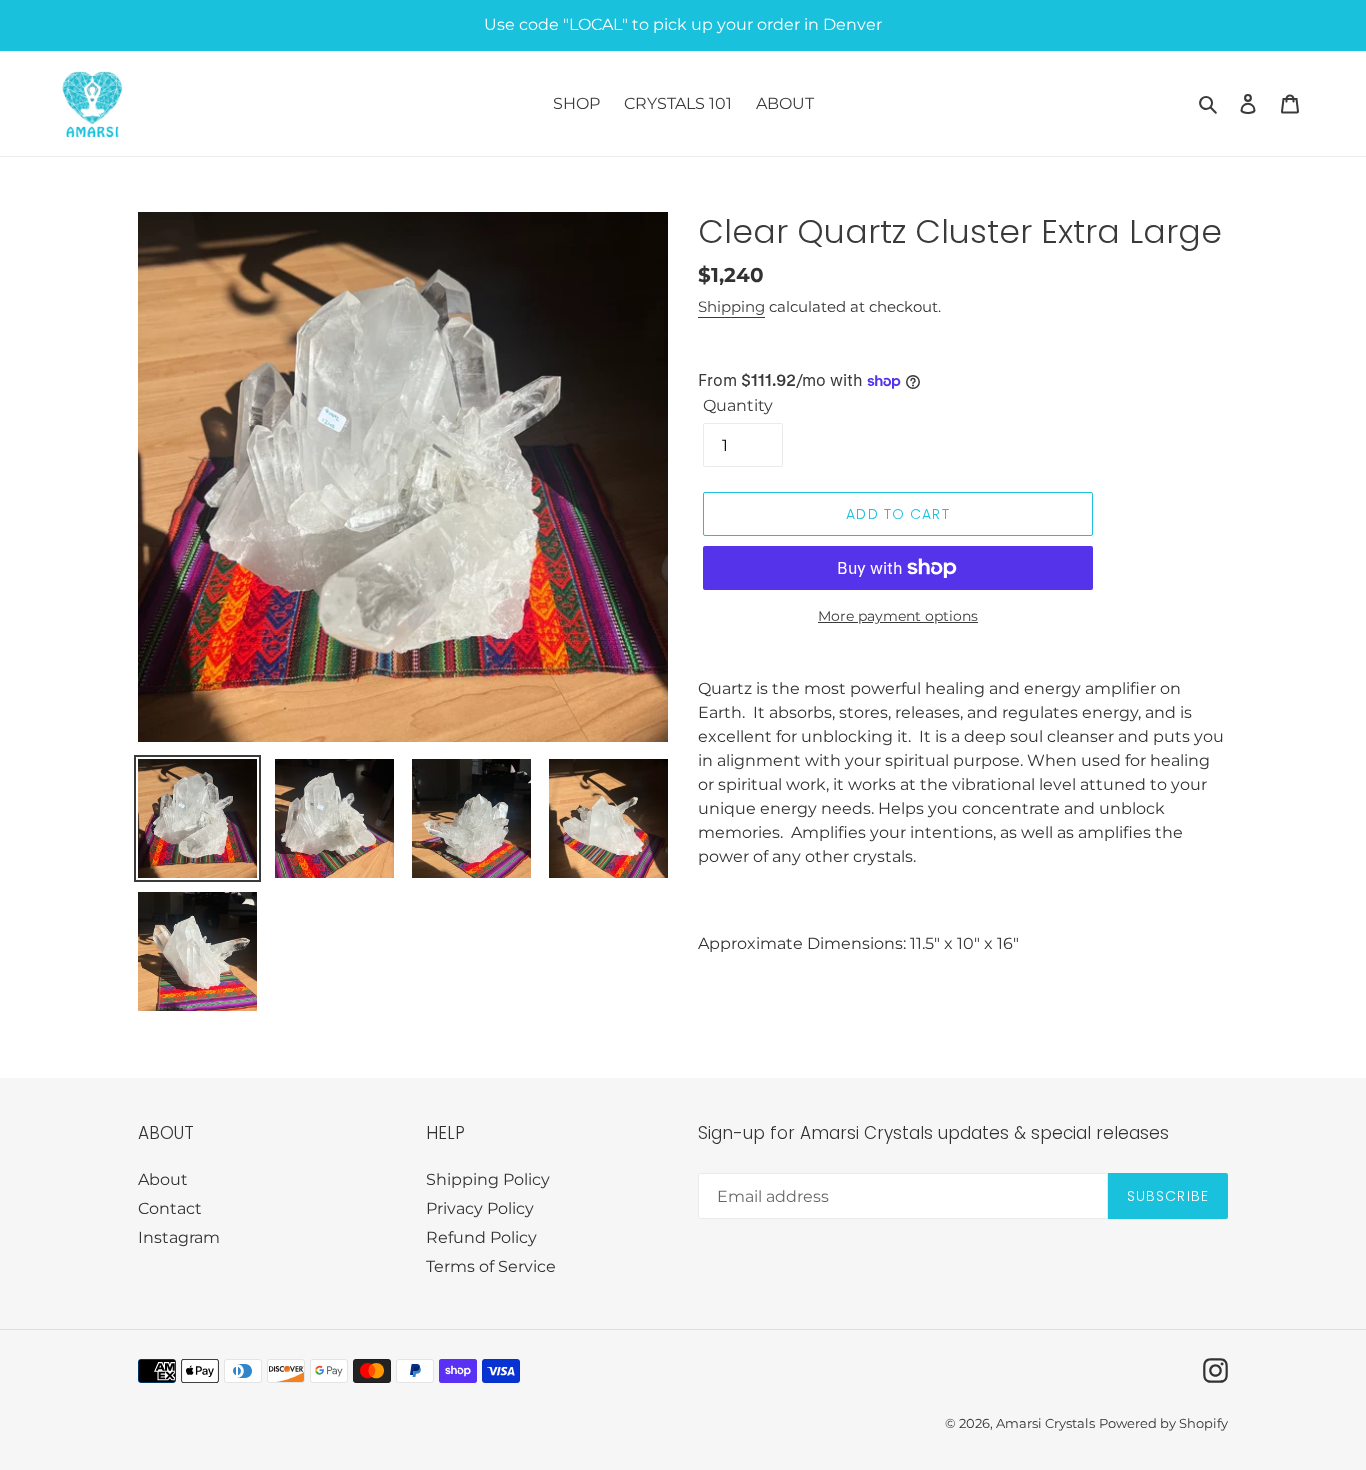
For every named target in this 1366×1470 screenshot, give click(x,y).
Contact (170, 1208)
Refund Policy (481, 1237)
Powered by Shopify (1163, 1423)
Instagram (179, 1237)
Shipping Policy (488, 1179)
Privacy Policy (480, 1208)
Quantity (738, 405)
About (163, 1179)
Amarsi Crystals (1045, 1423)
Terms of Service (491, 1266)
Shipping (731, 306)
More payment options (898, 616)
